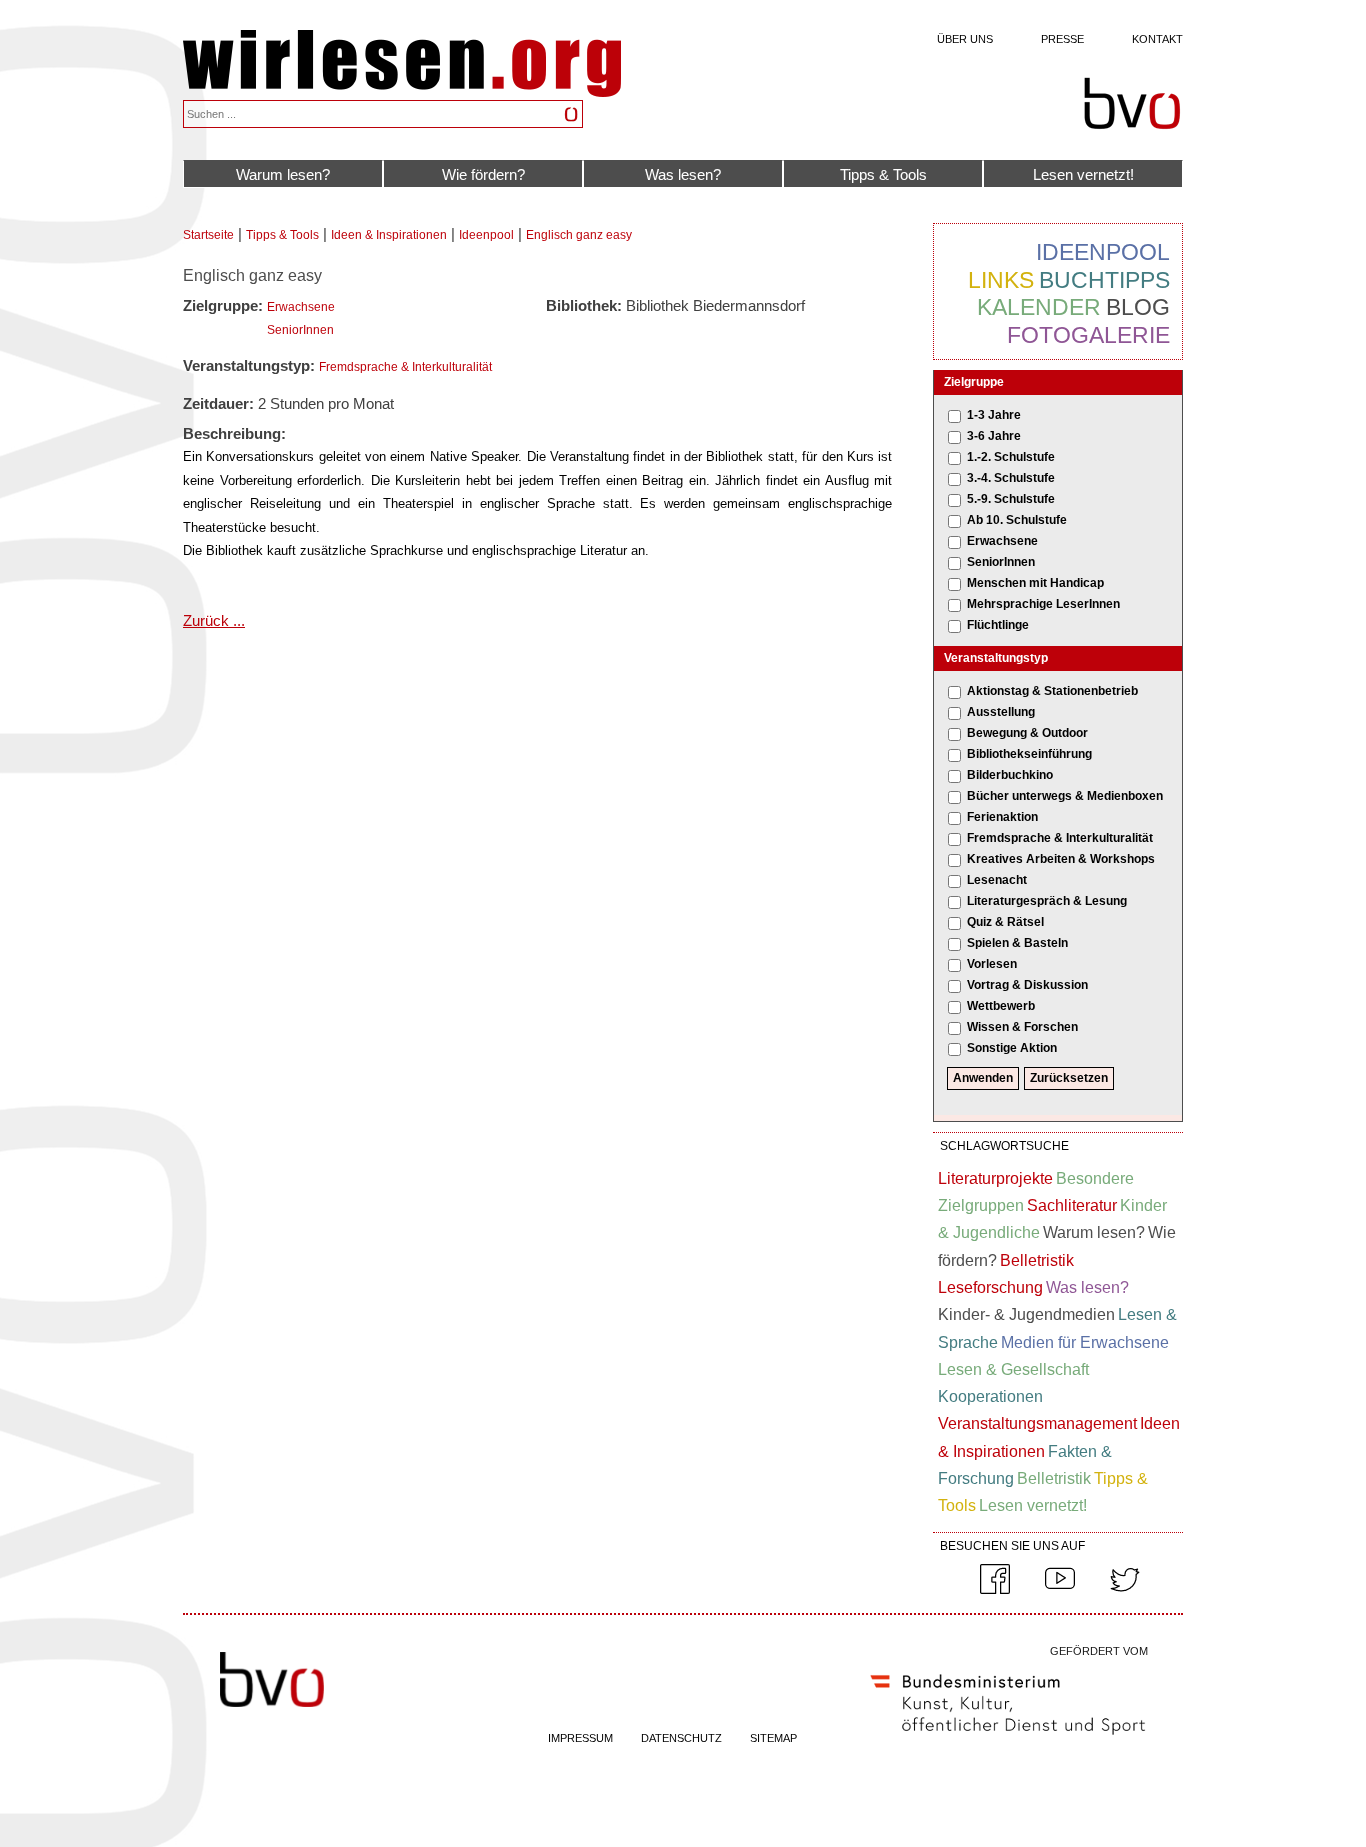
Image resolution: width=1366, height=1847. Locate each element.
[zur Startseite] (402, 91)
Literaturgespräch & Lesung (1047, 901)
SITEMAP (773, 1738)
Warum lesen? (283, 174)
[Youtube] (1060, 1590)
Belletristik (1037, 1260)
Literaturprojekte (995, 1178)
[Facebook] (995, 1590)
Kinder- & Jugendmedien (1026, 1314)
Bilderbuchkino (1010, 775)
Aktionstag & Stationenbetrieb (1052, 691)
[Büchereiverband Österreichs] (1132, 104)
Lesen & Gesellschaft (1013, 1369)
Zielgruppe (974, 382)
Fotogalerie (1088, 335)
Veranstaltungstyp (996, 658)
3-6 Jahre (994, 436)
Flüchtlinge (998, 625)
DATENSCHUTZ (681, 1738)
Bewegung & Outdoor (1027, 733)
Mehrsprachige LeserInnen (1043, 604)
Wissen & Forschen (1022, 1027)
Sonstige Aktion (1012, 1048)
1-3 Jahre (994, 415)
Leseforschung (990, 1287)
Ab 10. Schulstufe (1017, 520)
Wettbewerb (1001, 1006)
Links (1001, 280)
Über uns (965, 39)
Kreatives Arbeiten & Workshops (1061, 859)
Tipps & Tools (883, 174)
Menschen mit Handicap (1035, 583)
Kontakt (1157, 39)
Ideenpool (486, 235)
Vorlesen (992, 964)
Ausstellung (1001, 712)
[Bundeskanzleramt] (1008, 1739)
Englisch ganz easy (579, 235)
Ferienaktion (1002, 817)
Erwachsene (301, 307)
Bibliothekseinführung (1029, 754)
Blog (1138, 307)
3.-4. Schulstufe (1011, 478)
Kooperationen (990, 1396)
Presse (1062, 39)
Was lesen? (683, 174)
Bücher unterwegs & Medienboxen (1065, 796)
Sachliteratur (1072, 1205)
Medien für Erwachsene (1085, 1342)
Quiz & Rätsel (1005, 922)
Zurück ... (214, 620)
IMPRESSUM (580, 1738)
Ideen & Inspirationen (389, 235)
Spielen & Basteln (1017, 943)
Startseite (208, 235)
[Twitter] (1125, 1590)
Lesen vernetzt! (1083, 174)
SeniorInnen (300, 330)
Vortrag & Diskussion (1027, 985)
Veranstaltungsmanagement (1037, 1423)
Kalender (1039, 307)
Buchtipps (1104, 280)
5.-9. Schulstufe (1011, 499)
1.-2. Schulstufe (1011, 457)
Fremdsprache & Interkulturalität (405, 367)
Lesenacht (997, 880)
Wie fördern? (483, 174)
